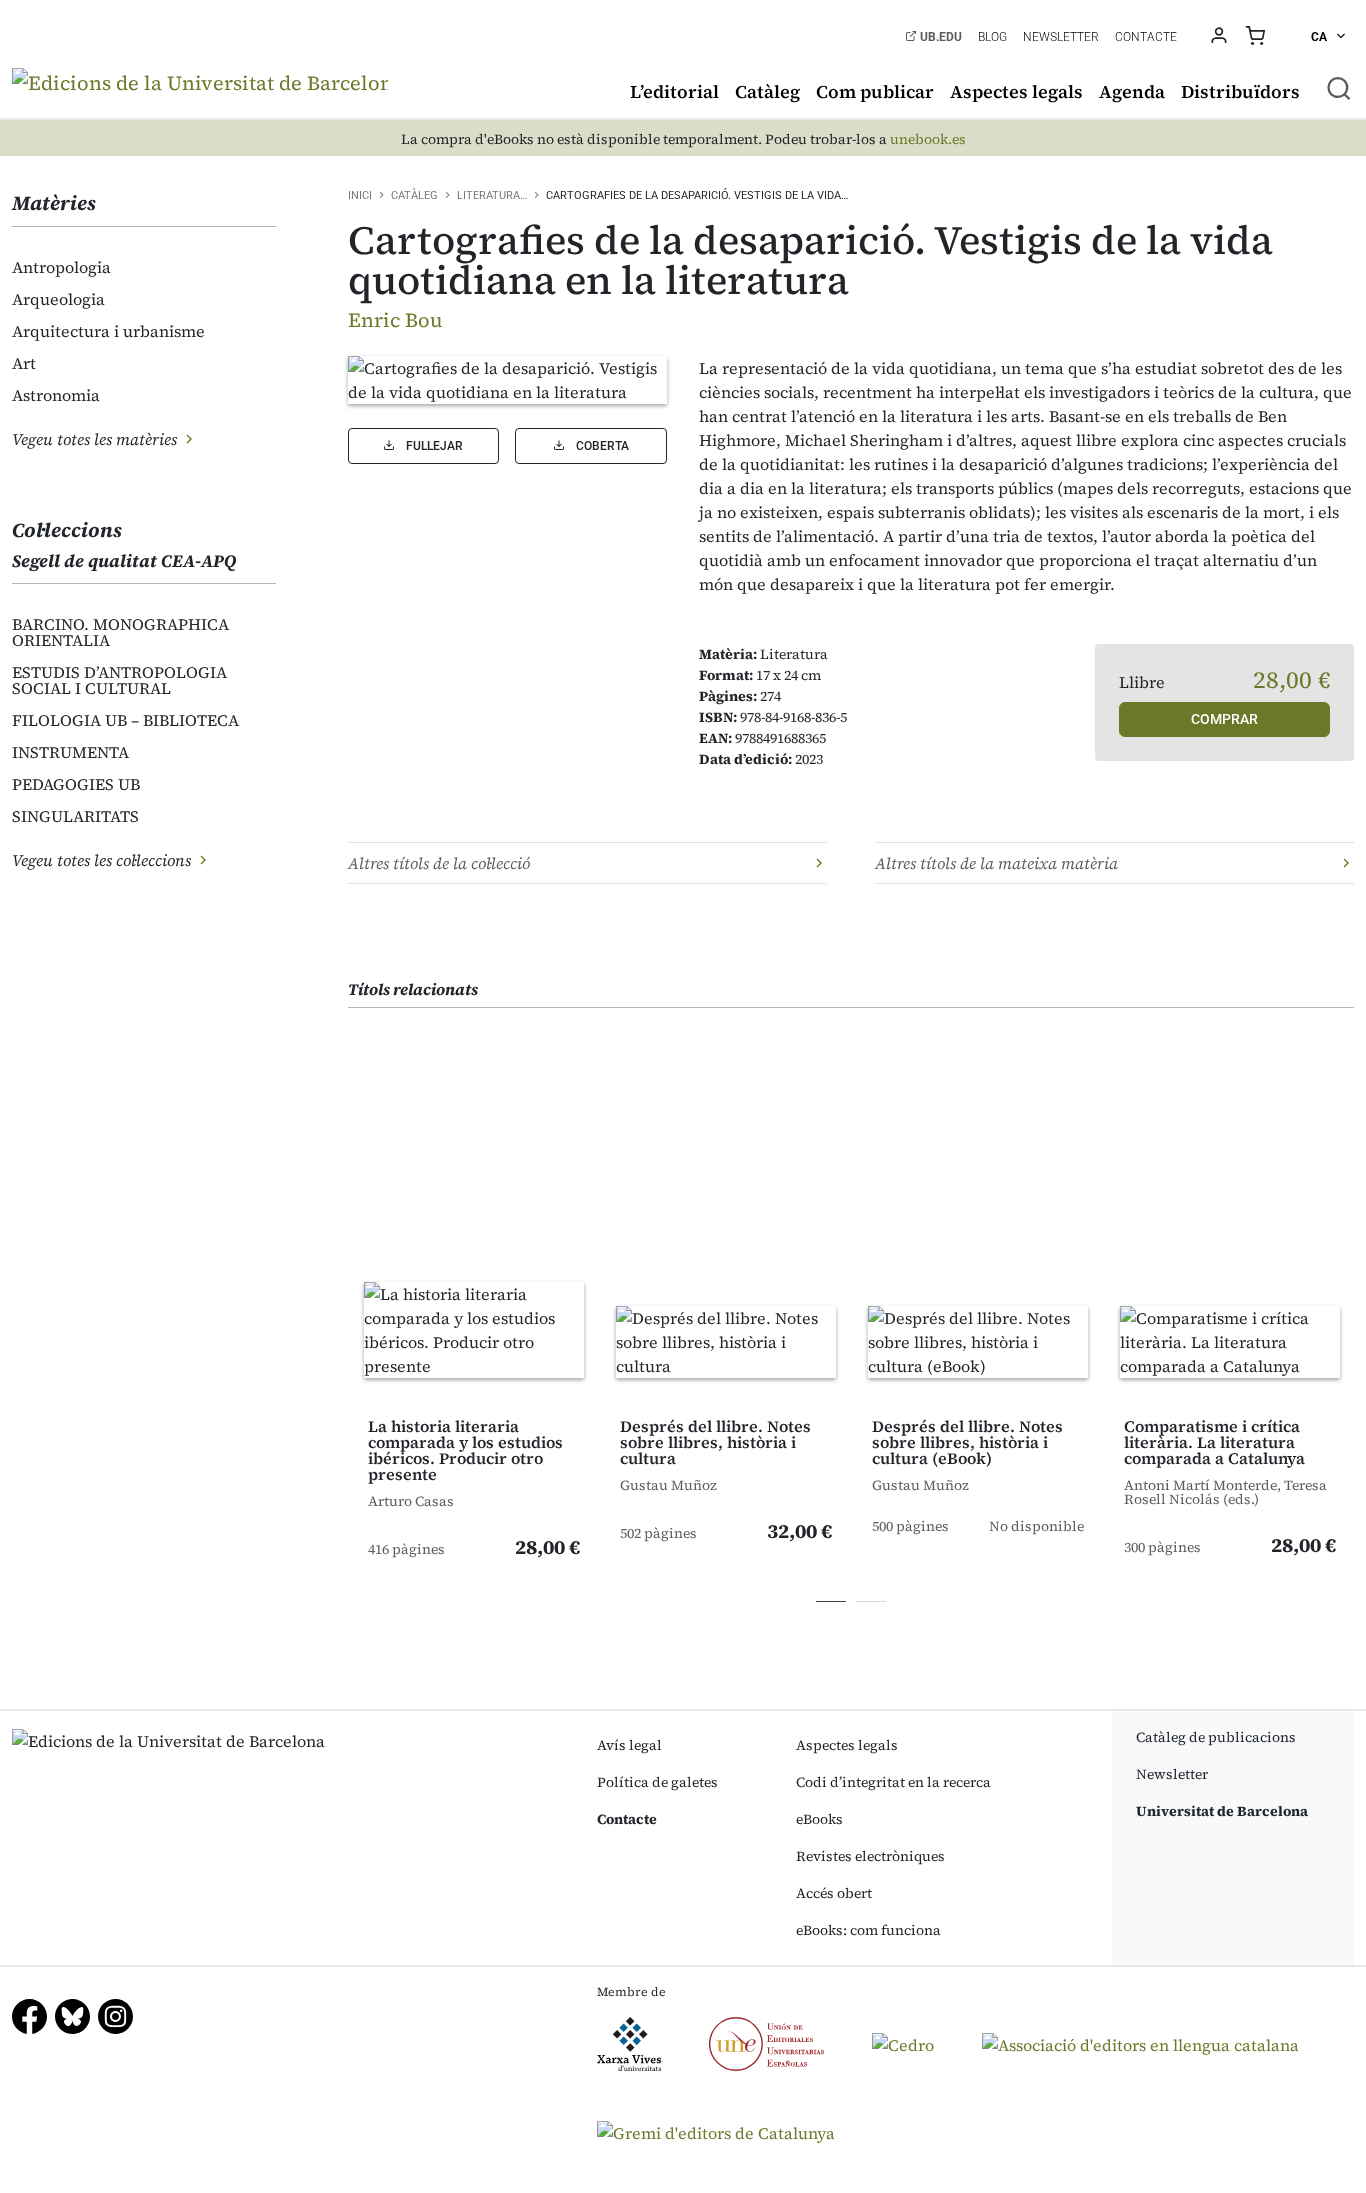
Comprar (1224, 719)
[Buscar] (1339, 88)
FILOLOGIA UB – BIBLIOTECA (125, 720)
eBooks (819, 1819)
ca (1320, 37)
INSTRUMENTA (70, 752)
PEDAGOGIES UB (76, 784)
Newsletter (1061, 37)
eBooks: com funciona (868, 1930)
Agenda (1132, 91)
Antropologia (61, 267)
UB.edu (939, 37)
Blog (992, 37)
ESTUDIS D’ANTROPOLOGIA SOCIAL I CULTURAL (119, 680)
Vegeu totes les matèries (96, 439)
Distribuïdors (1240, 91)
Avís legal (629, 1745)
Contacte (1146, 37)
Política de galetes (657, 1782)
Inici (360, 195)
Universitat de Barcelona (1222, 1811)
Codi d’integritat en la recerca (893, 1782)
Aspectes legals (1016, 91)
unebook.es (928, 139)
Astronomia (56, 395)
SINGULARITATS (75, 816)
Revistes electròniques (870, 1856)
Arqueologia (58, 299)
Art (24, 363)
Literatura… (492, 195)
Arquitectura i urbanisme (108, 331)
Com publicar (875, 91)
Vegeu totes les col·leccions (103, 860)
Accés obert (834, 1893)
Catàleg (767, 91)
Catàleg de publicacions (1216, 1737)
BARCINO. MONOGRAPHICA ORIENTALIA (120, 632)
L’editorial (674, 91)
